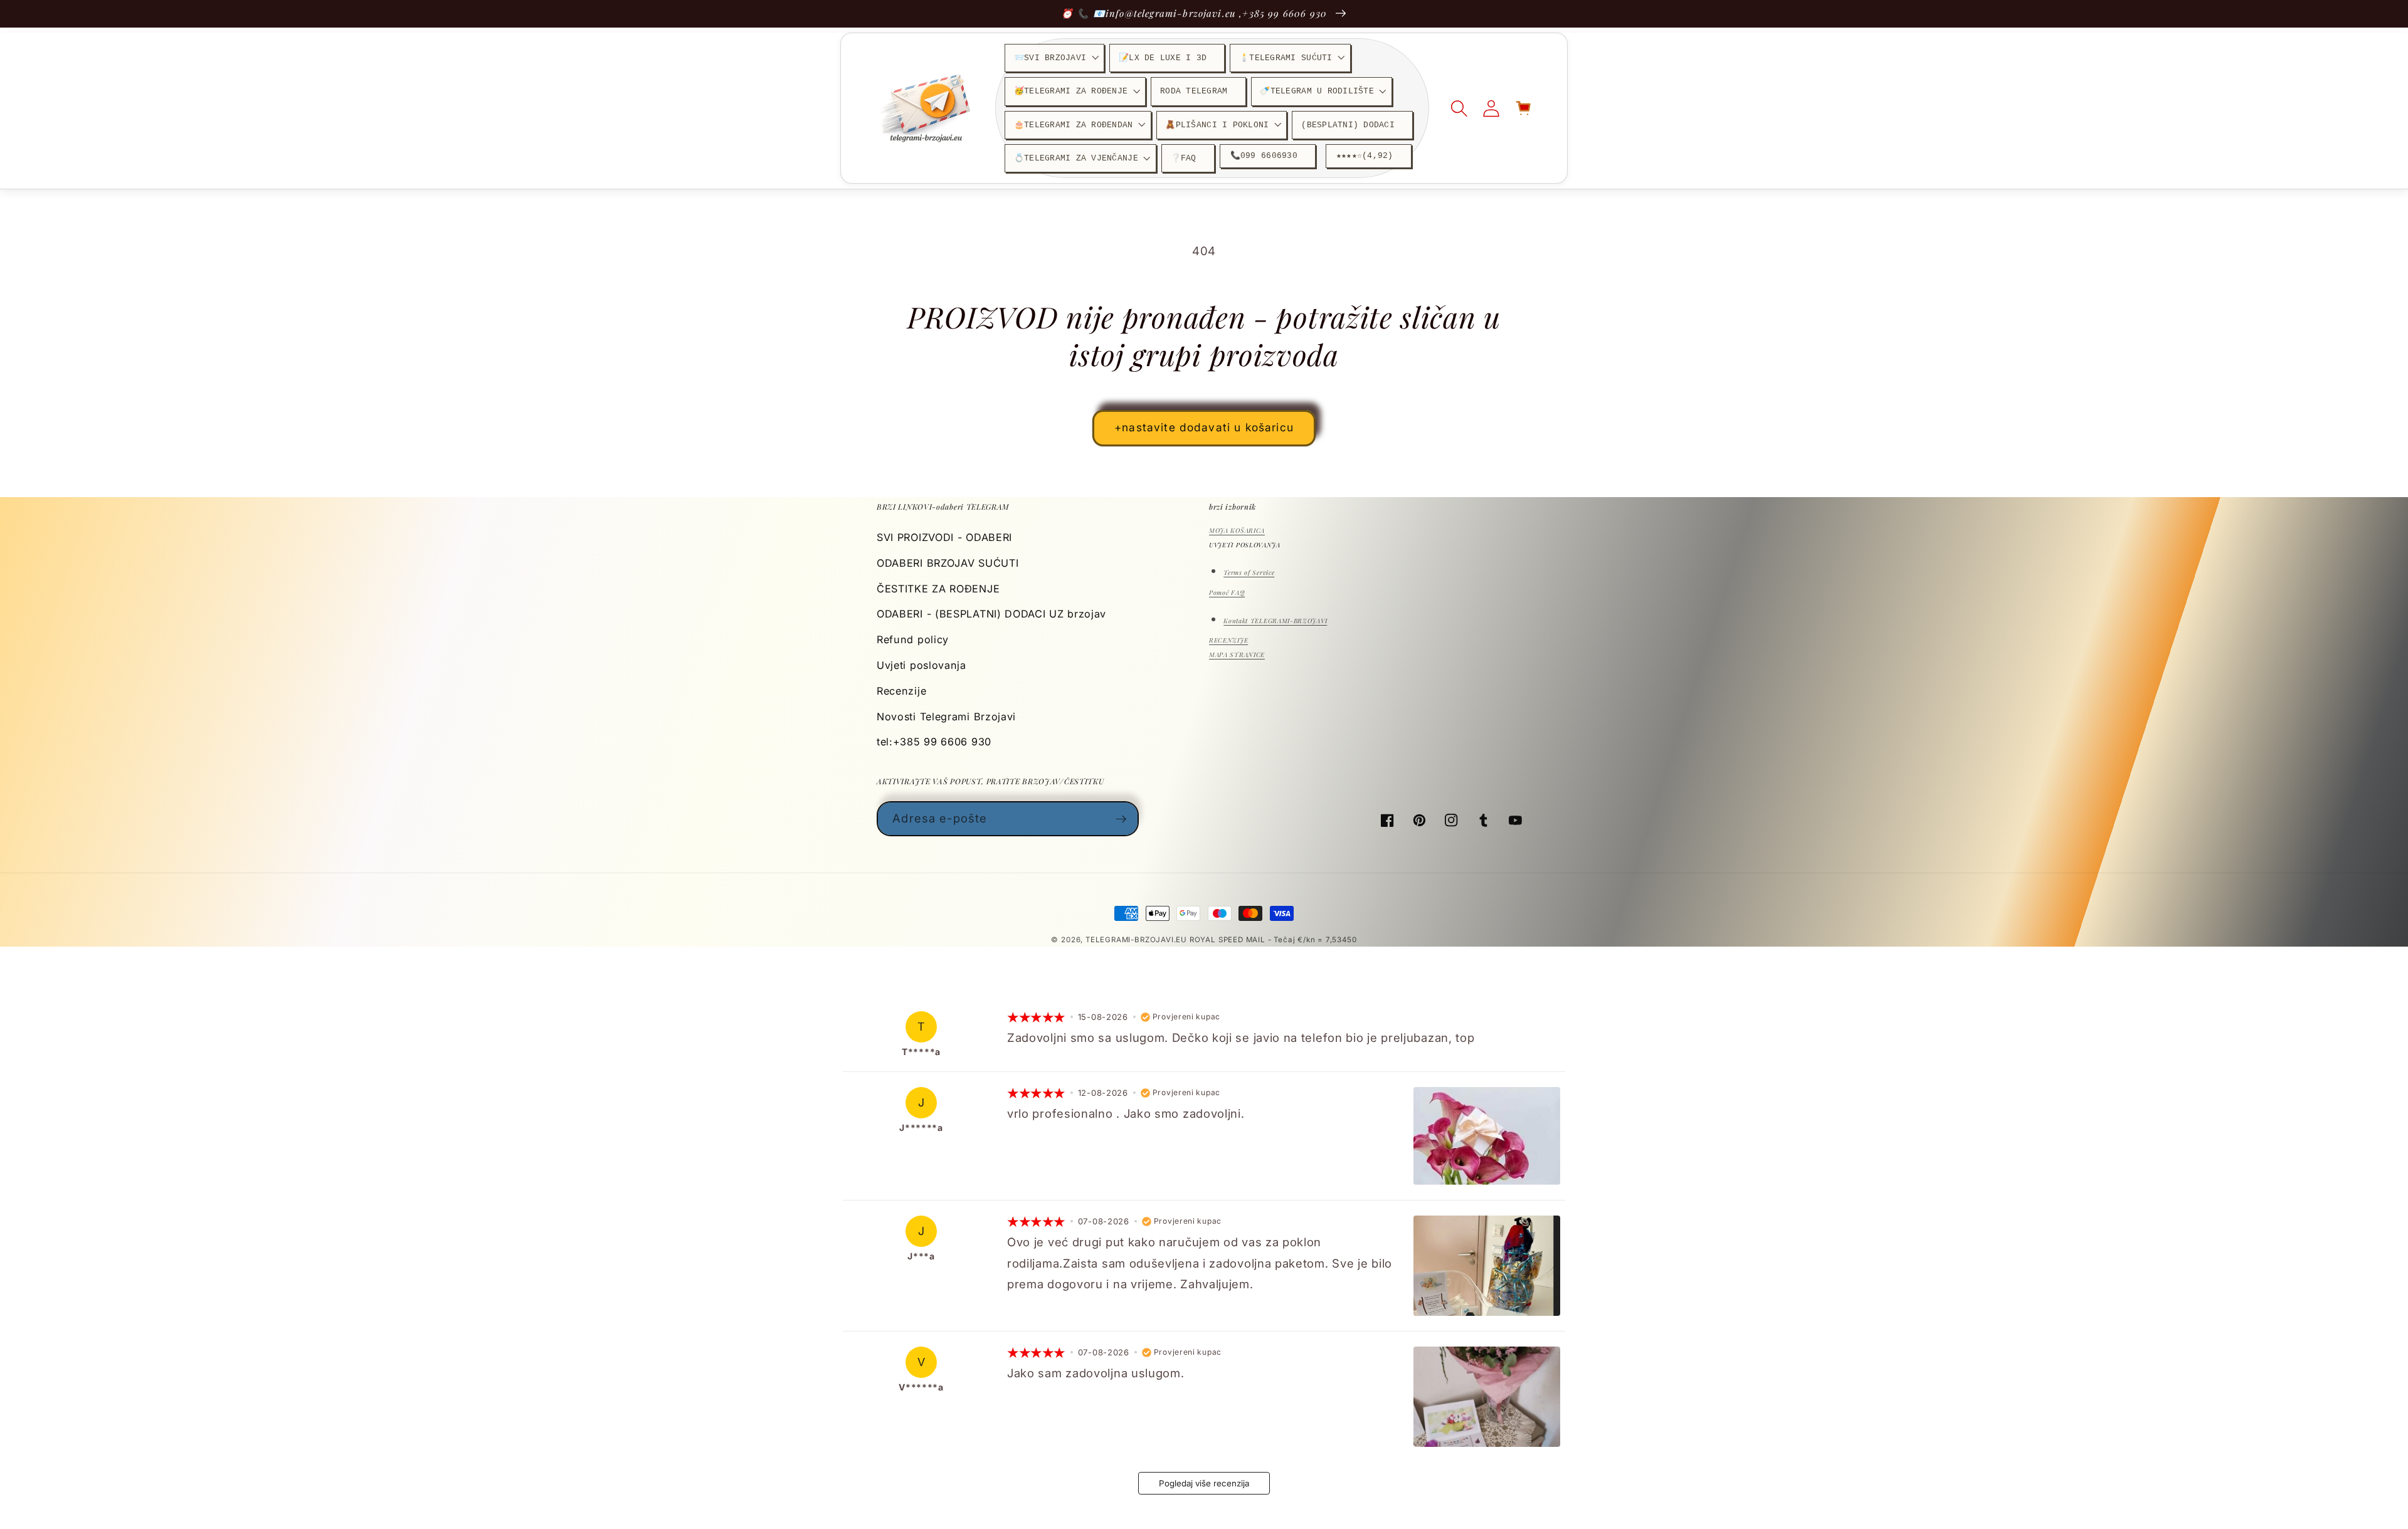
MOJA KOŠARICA (1237, 530)
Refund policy (913, 639)
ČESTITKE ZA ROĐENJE (938, 589)
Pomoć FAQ (1227, 592)
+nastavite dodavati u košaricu (1204, 427)
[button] (1054, 58)
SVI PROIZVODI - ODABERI (944, 537)
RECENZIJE (1228, 640)
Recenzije (901, 691)
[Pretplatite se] (1122, 819)
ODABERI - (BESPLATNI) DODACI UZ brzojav (991, 614)
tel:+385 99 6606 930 (934, 742)
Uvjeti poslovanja (921, 665)
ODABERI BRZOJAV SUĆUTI (948, 563)
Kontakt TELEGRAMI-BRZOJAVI (1275, 621)
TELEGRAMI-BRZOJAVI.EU (1138, 940)
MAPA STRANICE (1237, 654)
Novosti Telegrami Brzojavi (946, 717)
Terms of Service (1249, 572)
